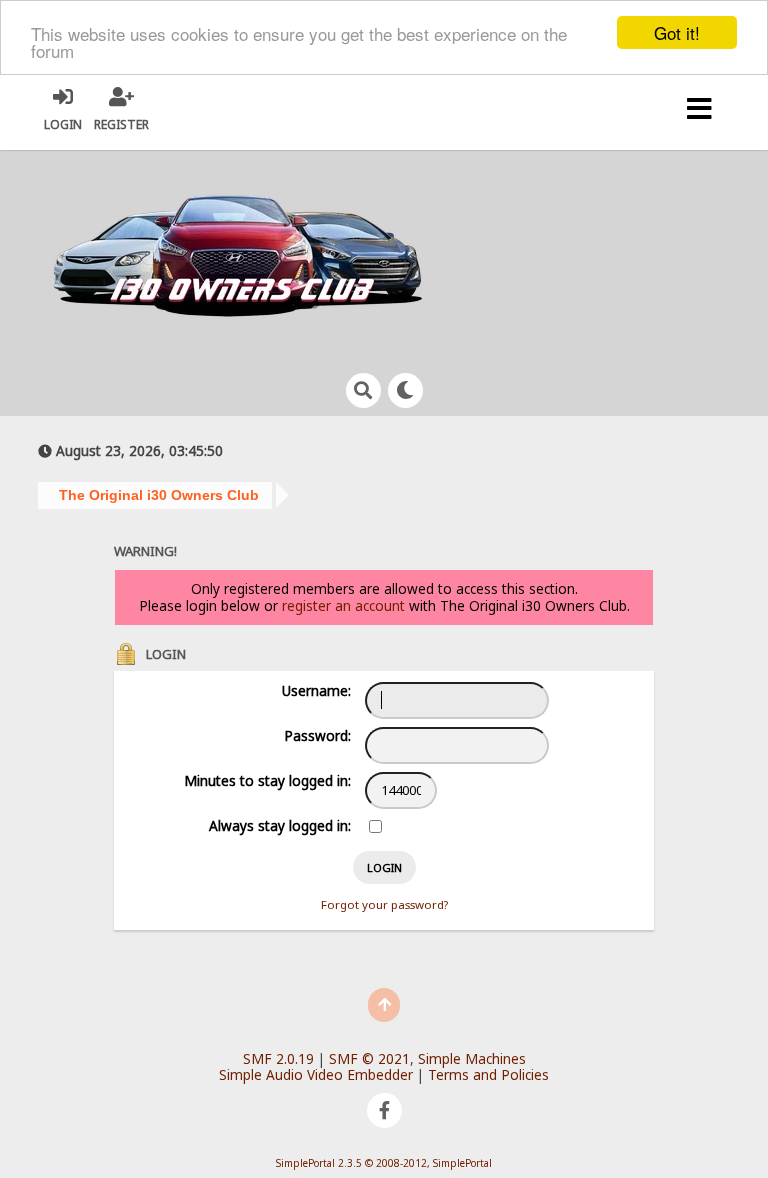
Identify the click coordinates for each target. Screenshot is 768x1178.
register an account (343, 605)
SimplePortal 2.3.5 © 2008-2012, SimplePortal (384, 1163)
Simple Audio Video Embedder (316, 1074)
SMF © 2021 (369, 1058)
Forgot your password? (384, 904)
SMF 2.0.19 (278, 1058)
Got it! (677, 32)
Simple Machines (472, 1058)
